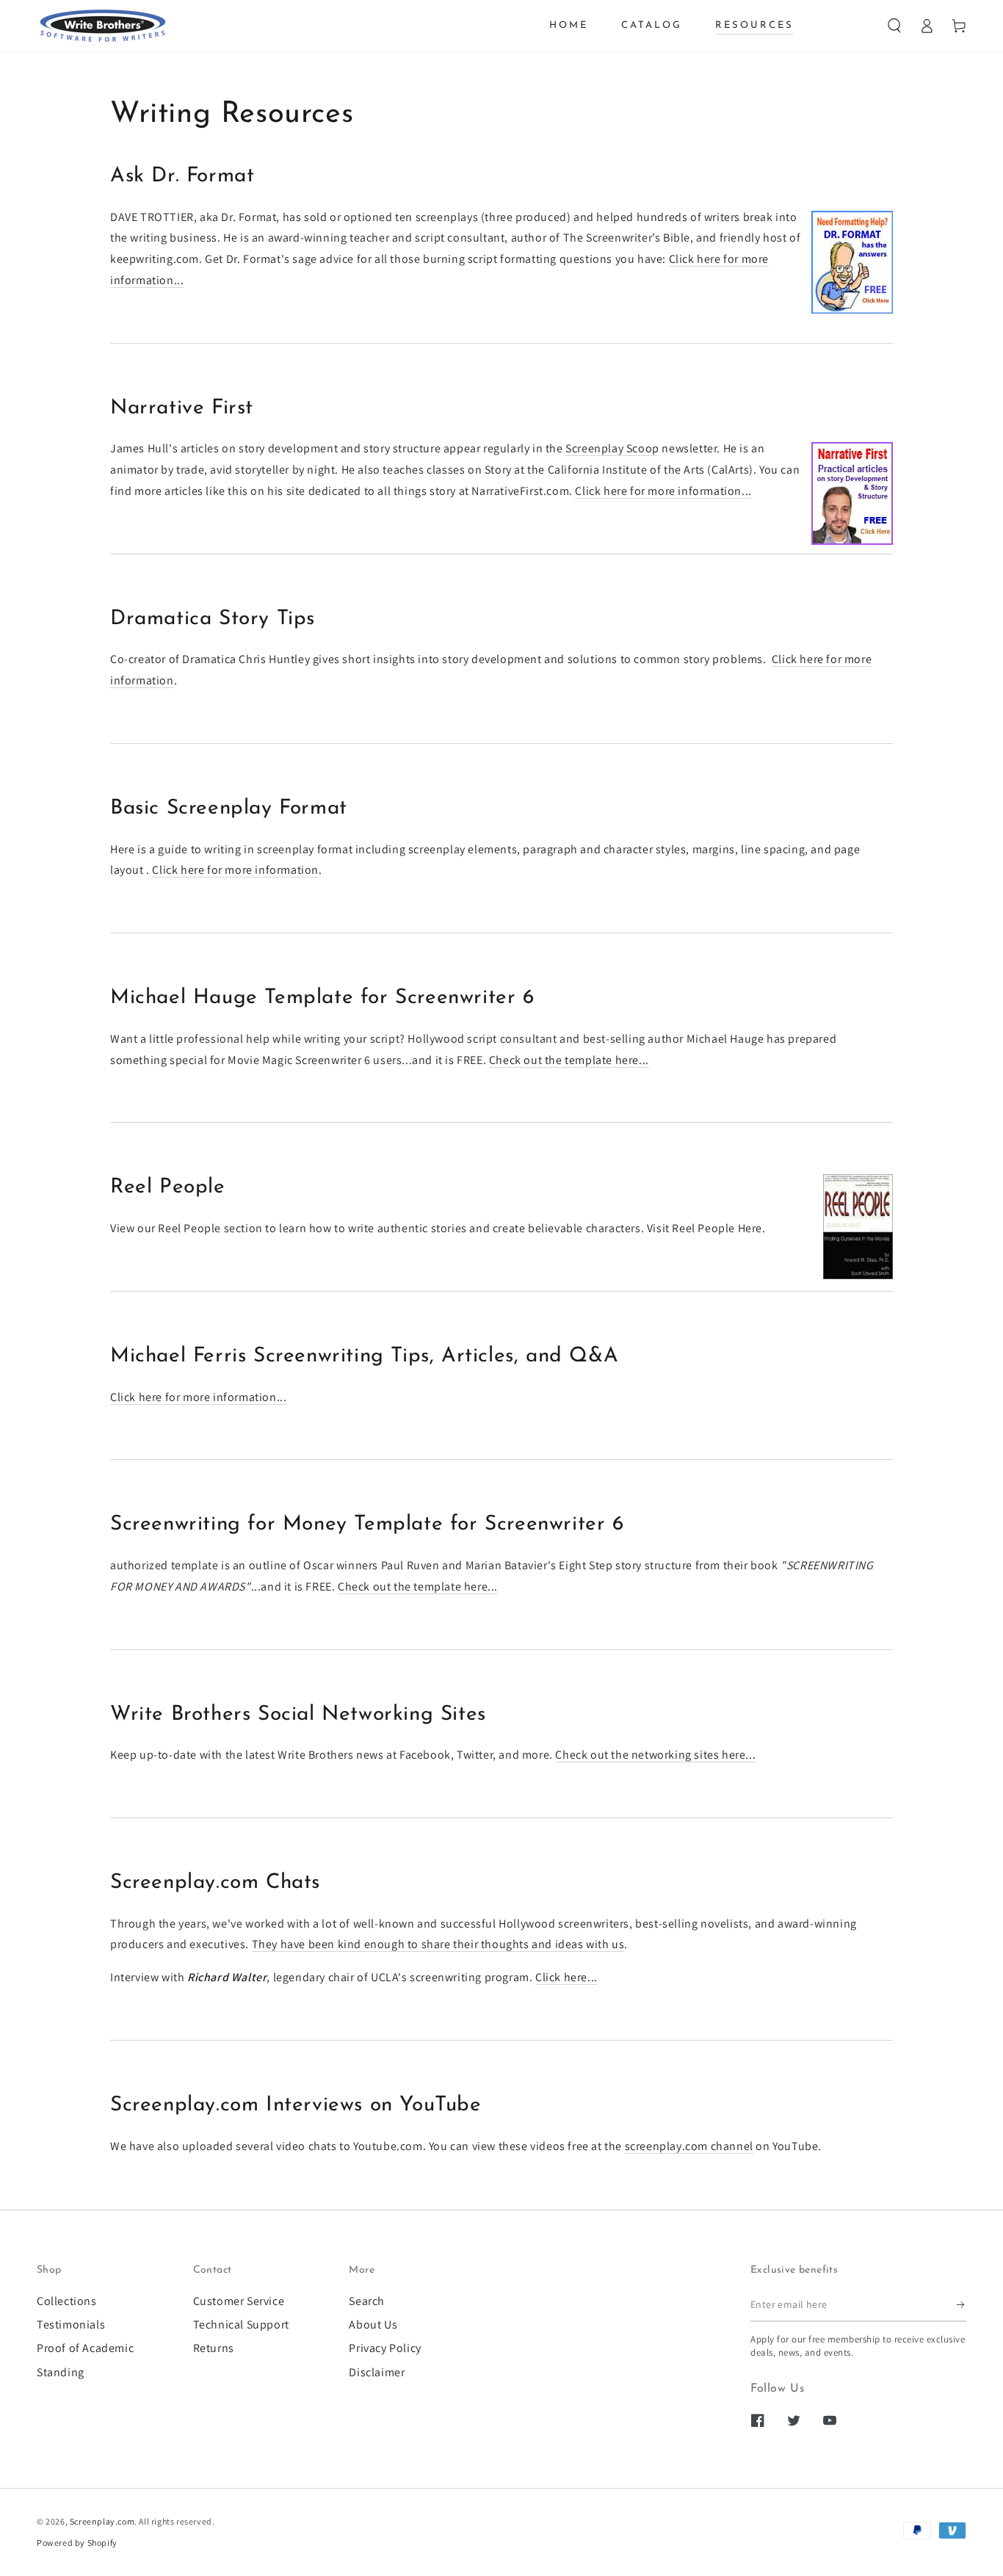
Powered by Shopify (77, 2543)
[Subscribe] (962, 2305)
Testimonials (71, 2324)
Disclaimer (377, 2372)
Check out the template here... (569, 1060)
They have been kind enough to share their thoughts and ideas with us (438, 1944)
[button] (894, 26)
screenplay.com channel (689, 2146)
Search (367, 2301)
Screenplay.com (102, 2521)
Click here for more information (235, 870)
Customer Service (239, 2301)
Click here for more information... (663, 491)
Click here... (566, 1977)
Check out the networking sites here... (655, 1755)
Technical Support (241, 2324)
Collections (67, 2301)
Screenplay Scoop (612, 448)
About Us (373, 2324)
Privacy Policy (385, 2348)
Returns (214, 2348)
